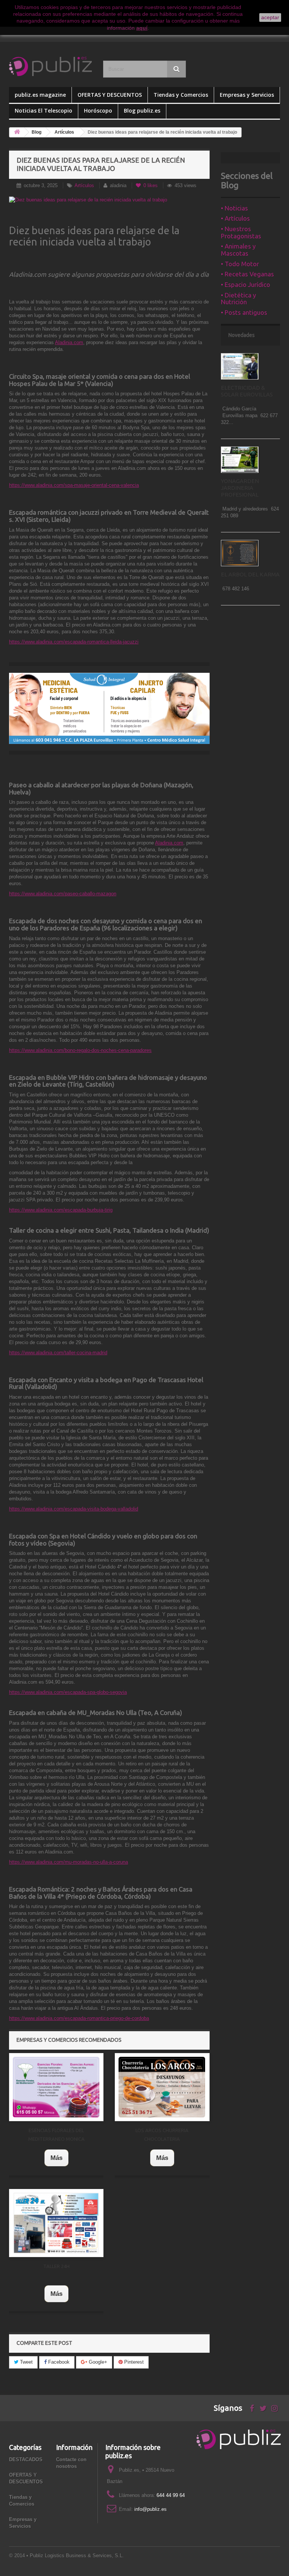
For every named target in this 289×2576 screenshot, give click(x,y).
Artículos (64, 132)
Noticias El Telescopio (43, 111)
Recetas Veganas (249, 274)
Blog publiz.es (142, 111)
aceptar (270, 17)
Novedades (242, 335)
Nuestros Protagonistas (241, 232)
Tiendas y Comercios (181, 95)
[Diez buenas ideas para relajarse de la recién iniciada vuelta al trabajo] (109, 200)
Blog (37, 132)
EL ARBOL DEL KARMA (250, 574)
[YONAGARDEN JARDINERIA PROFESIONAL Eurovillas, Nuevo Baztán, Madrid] (240, 460)
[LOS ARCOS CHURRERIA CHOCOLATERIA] (162, 2087)
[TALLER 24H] (56, 2223)
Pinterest (133, 2362)
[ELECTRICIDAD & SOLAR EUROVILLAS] (240, 366)
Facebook (58, 2362)
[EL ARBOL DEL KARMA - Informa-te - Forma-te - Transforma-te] (240, 553)
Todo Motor (242, 264)
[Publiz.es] (50, 66)
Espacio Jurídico (247, 284)
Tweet (26, 2362)
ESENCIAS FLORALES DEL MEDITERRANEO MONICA (56, 2135)
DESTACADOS (26, 2459)
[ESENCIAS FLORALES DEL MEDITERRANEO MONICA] (56, 2087)
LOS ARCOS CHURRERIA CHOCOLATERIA (162, 2135)
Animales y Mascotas (238, 250)
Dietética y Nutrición (238, 299)
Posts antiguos (246, 312)
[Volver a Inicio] (17, 132)
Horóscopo (98, 111)
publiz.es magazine (40, 95)
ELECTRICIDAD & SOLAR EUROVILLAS (247, 391)
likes (151, 185)
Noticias (236, 208)
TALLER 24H (56, 2266)
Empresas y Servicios (247, 95)
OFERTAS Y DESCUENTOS (110, 95)
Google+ (97, 2362)
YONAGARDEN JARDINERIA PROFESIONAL (240, 488)
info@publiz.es (151, 2509)
